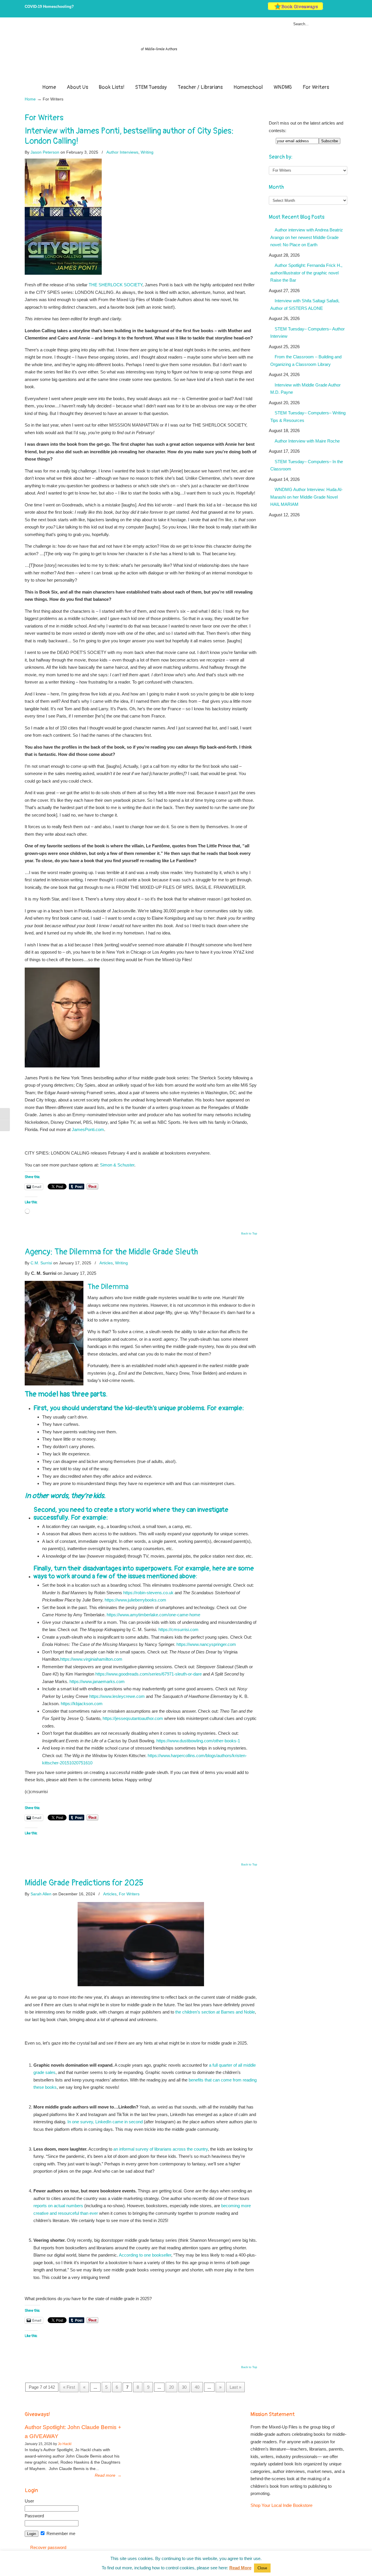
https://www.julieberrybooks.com (135, 1600)
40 (197, 2387)
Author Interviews (122, 152)
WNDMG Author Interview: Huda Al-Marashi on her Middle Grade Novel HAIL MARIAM (306, 497)
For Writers (129, 1894)
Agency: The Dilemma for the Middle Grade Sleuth (111, 1252)
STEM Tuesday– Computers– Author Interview (307, 333)
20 (171, 2387)
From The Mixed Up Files (186, 52)
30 (184, 2387)
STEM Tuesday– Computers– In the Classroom (307, 465)
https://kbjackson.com (82, 1704)
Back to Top (249, 1234)
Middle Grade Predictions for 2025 (84, 1883)
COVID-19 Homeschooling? (49, 7)
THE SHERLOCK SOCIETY (116, 285)
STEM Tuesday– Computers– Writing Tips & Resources (308, 417)
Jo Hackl (65, 2444)
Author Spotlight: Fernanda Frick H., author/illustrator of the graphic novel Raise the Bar (306, 273)
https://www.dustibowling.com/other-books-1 (198, 1741)
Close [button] (262, 2568)
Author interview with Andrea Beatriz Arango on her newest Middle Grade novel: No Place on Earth (307, 237)
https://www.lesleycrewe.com (117, 1696)
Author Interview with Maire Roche (307, 441)
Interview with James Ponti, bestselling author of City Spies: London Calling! (129, 136)
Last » (235, 2387)
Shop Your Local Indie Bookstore (281, 2505)
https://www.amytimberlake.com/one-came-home (153, 1615)
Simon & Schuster (117, 1165)
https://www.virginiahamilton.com (91, 1659)
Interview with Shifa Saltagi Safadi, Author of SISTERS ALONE (305, 304)
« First (69, 2387)
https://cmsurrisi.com (178, 1629)
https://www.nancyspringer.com (206, 1644)
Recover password (48, 2547)
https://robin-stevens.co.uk (149, 1593)
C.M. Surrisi (41, 1263)
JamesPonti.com (88, 1129)
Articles (106, 1263)
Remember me (60, 2533)
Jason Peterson (45, 152)
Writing (147, 152)
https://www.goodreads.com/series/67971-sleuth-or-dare (149, 1674)
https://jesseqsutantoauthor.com (133, 1718)
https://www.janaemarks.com (97, 1681)
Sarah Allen (41, 1894)
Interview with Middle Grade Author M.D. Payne (305, 389)
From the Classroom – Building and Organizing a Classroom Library (306, 361)
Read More (240, 2568)
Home (30, 99)
